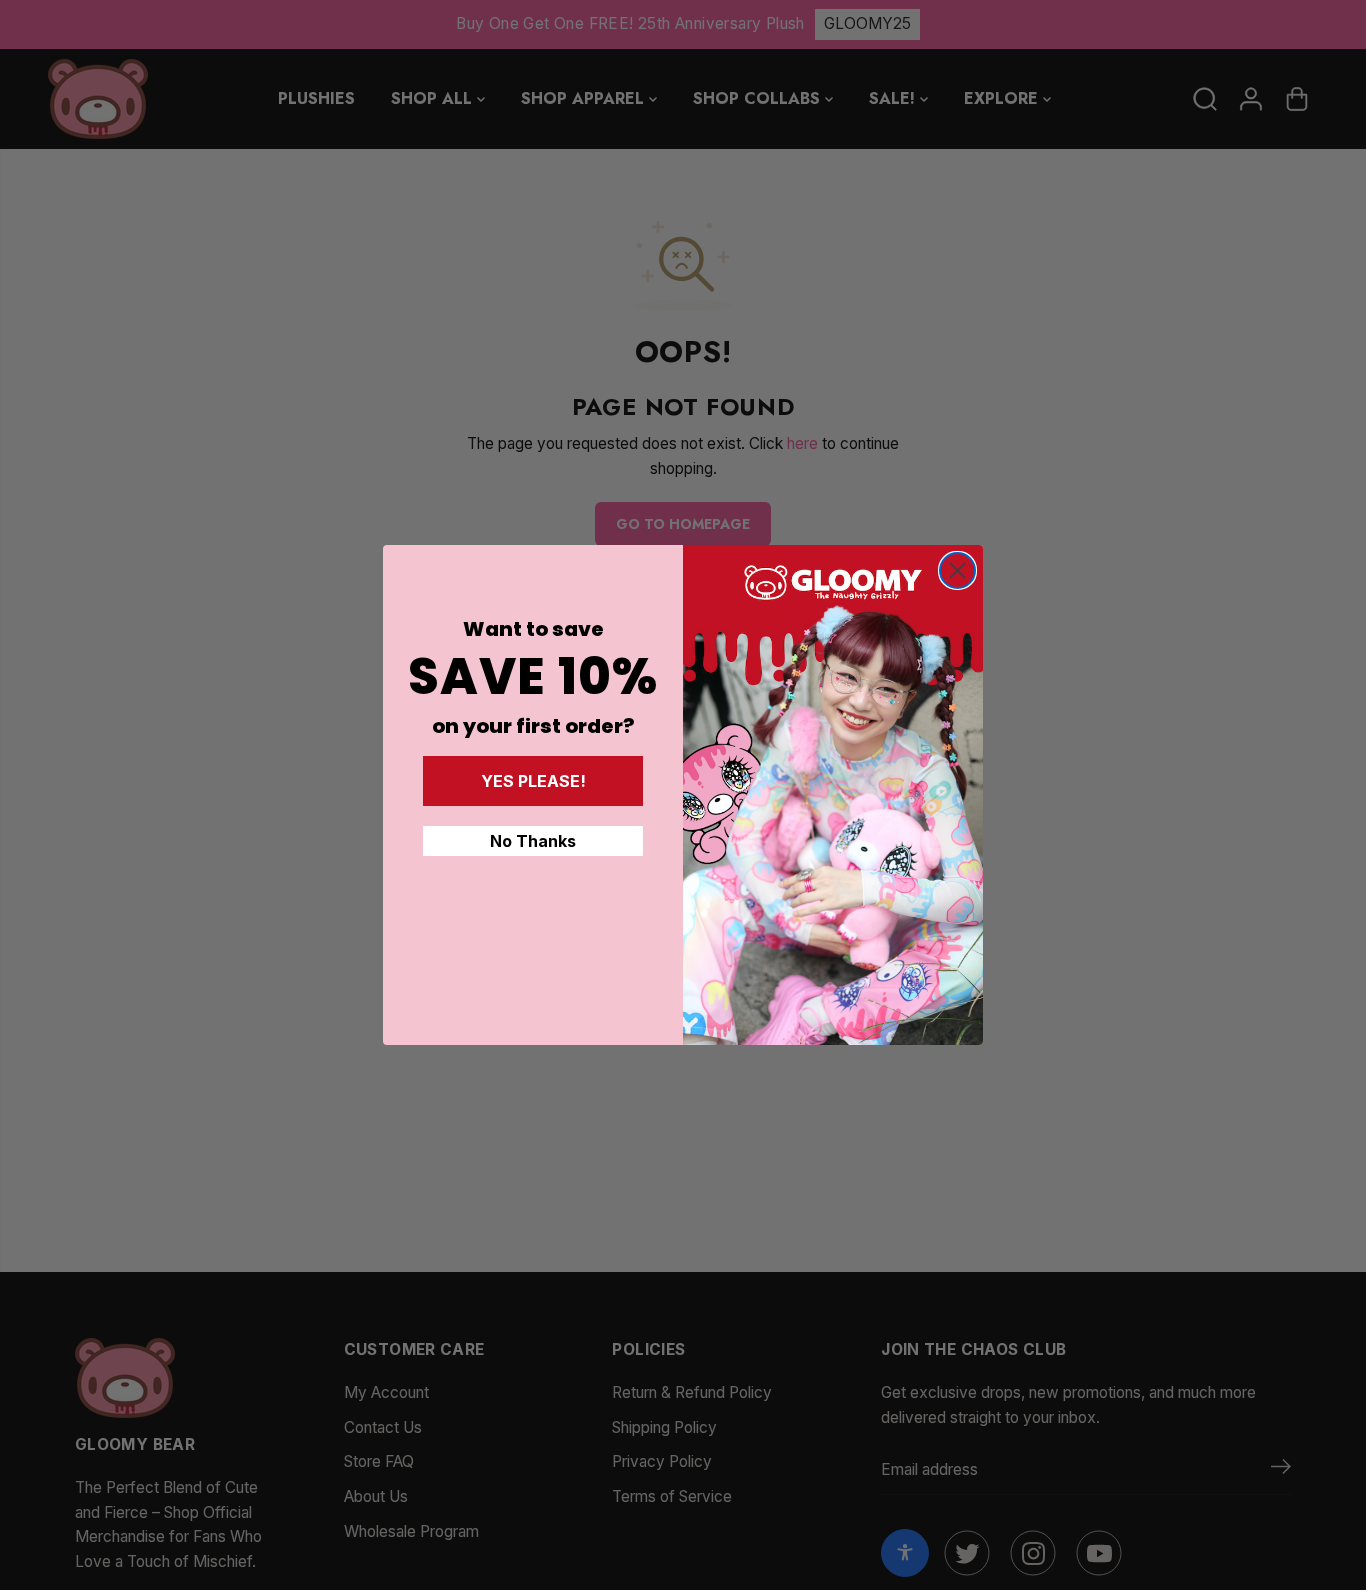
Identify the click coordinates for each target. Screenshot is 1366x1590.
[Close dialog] (957, 570)
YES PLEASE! (533, 781)
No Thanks (533, 841)
